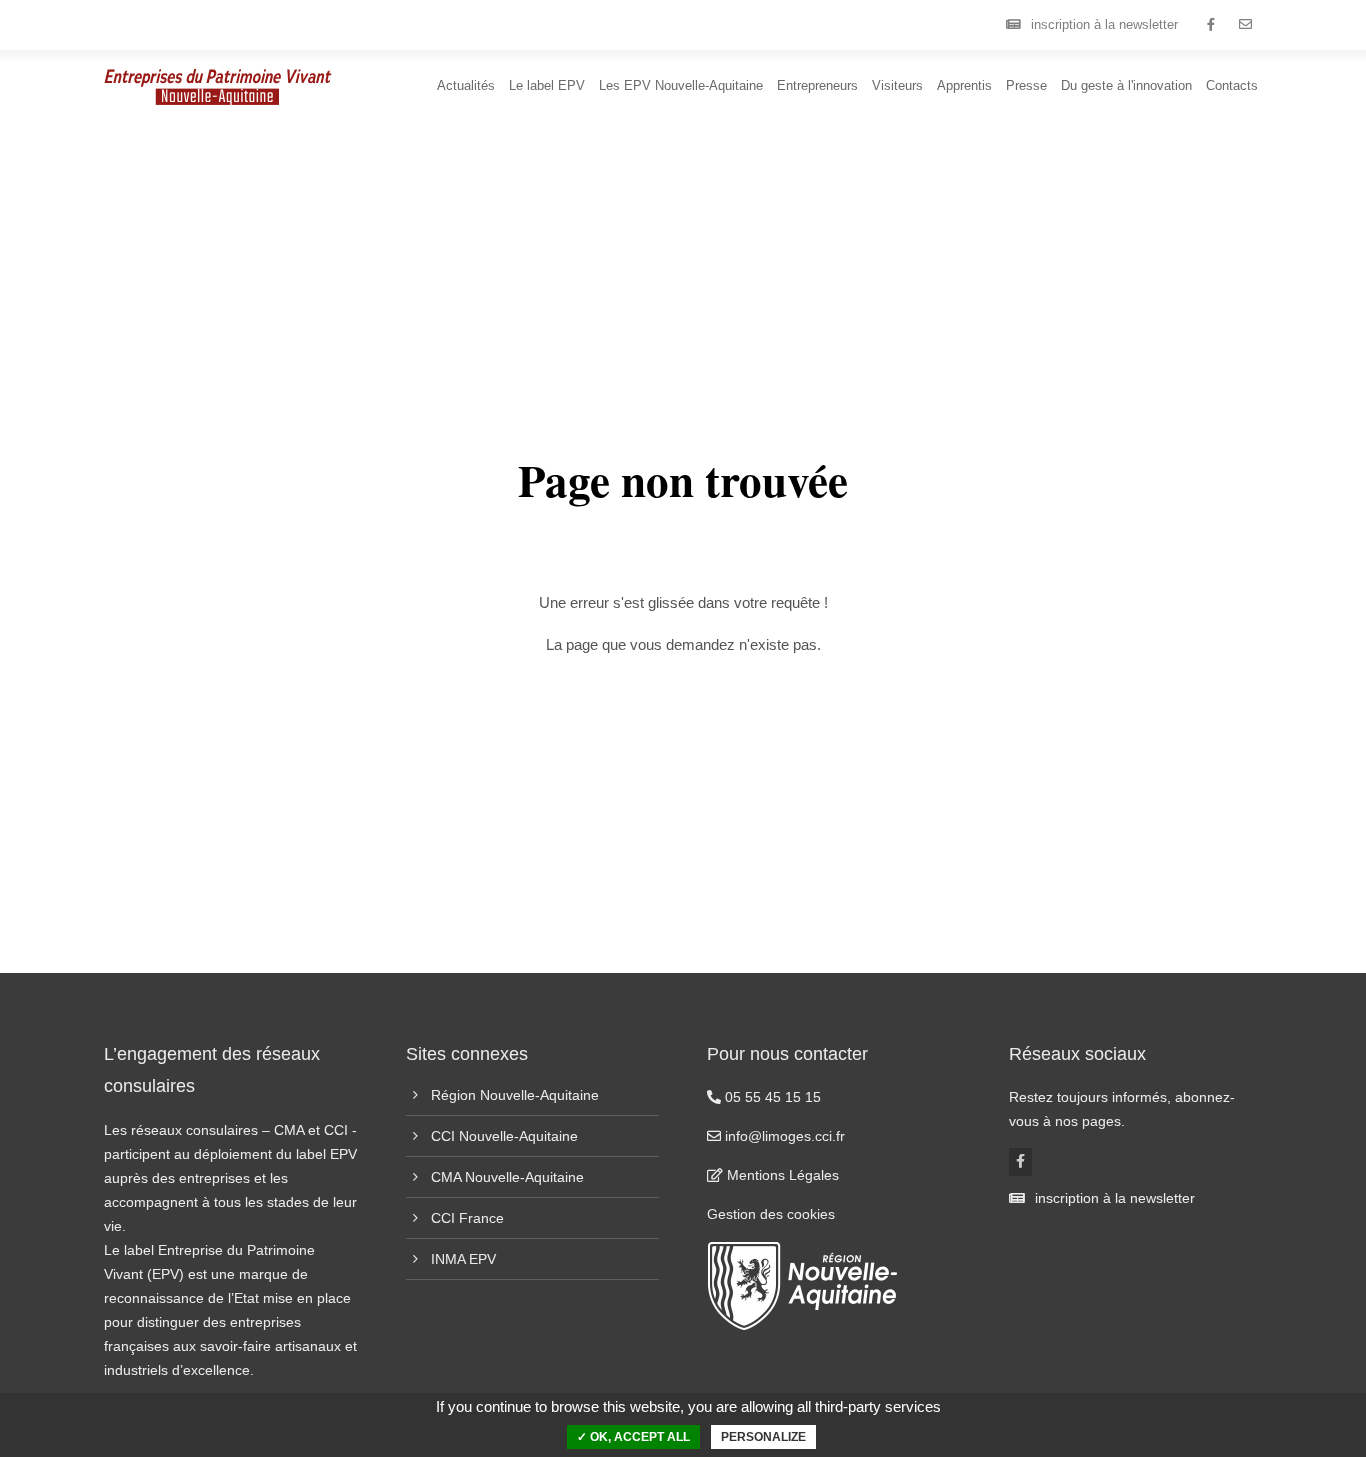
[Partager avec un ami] (1245, 25)
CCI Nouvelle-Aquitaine (504, 1136)
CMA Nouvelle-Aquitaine (507, 1177)
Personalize (763, 1437)
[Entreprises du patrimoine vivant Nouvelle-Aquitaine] (1210, 25)
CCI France (467, 1218)
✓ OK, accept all (633, 1437)
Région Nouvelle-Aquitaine (515, 1095)
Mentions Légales (781, 1175)
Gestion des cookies (771, 1214)
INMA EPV (463, 1259)
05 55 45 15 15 (771, 1097)
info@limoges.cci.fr (783, 1136)
